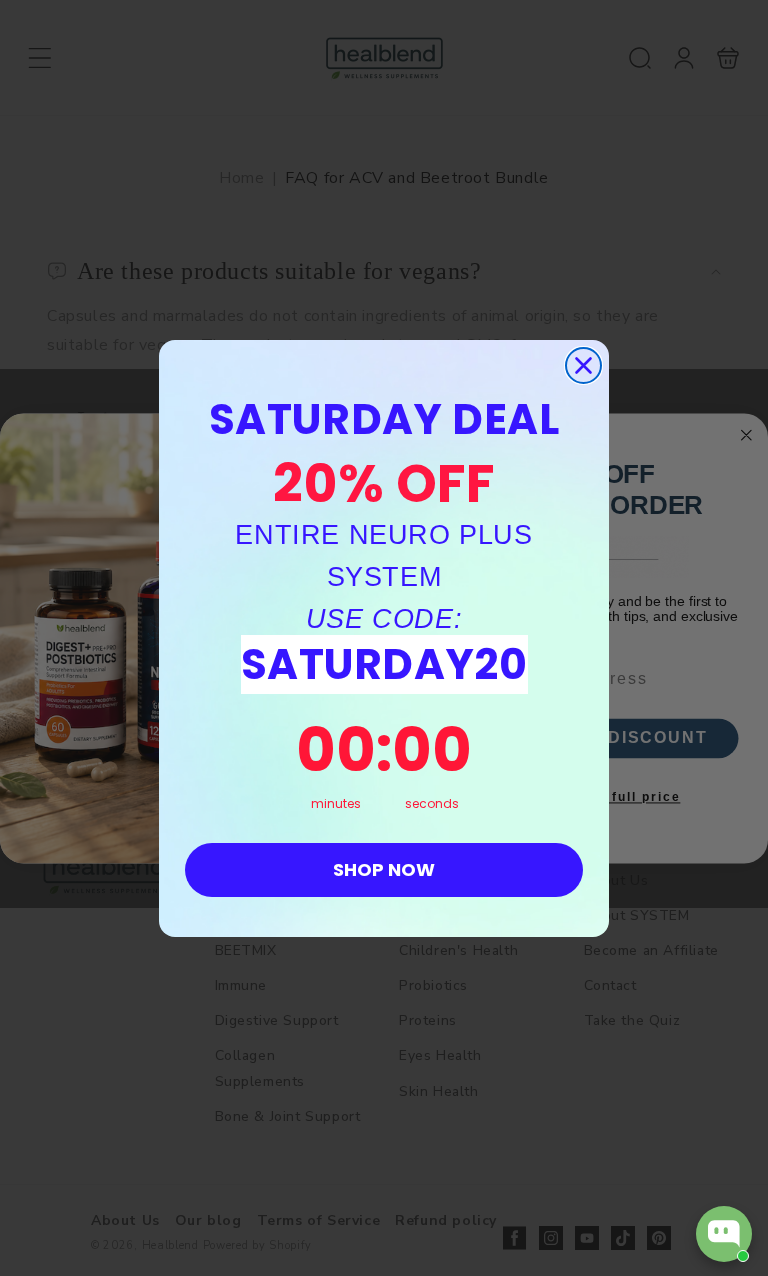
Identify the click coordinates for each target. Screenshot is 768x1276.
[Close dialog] (583, 365)
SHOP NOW (384, 869)
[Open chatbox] (724, 1234)
